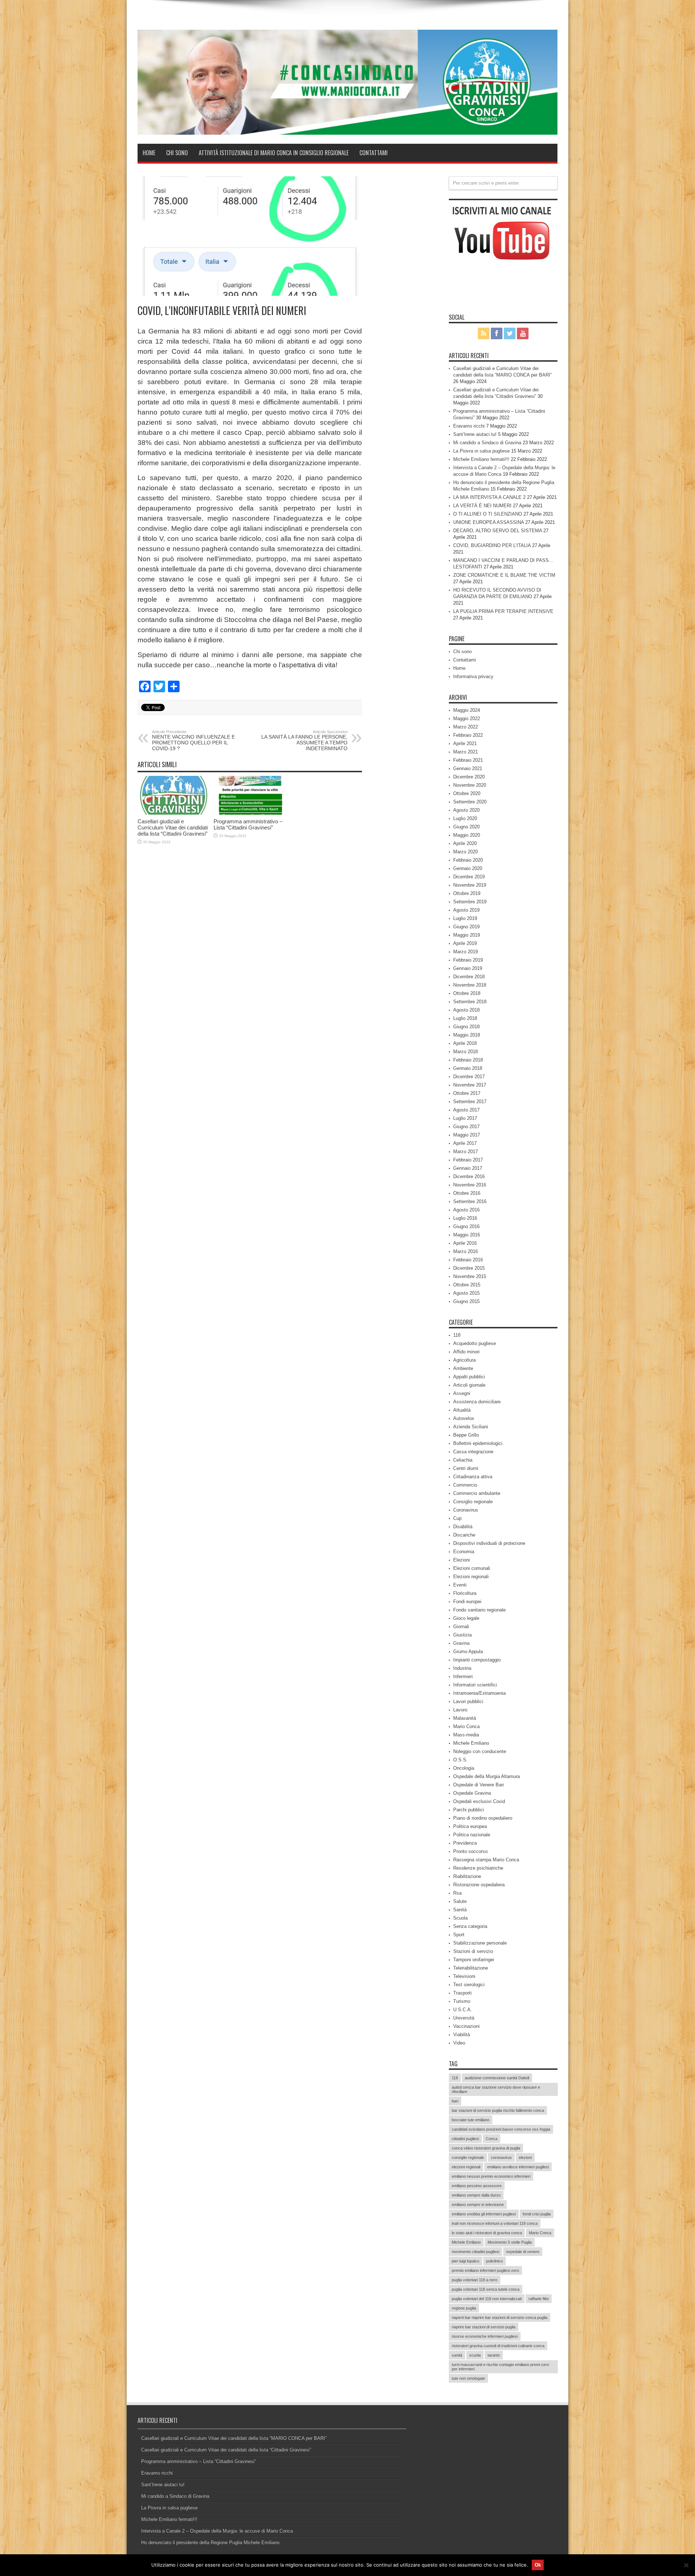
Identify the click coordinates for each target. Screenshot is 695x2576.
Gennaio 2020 (468, 868)
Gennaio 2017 (468, 1168)
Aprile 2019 (465, 943)
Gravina (461, 1643)
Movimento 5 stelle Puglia (510, 2242)
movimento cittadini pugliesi (475, 2252)
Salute (460, 1901)
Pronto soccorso (470, 1851)
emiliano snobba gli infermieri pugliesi (484, 2214)
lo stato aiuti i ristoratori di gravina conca (487, 2233)
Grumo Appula (468, 1652)
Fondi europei (467, 1602)
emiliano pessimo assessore (477, 2186)
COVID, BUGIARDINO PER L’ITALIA (492, 545)
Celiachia (463, 1460)
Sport (459, 1935)
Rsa (457, 1893)
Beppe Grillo (466, 1435)
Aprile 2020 (465, 843)
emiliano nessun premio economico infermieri (491, 2176)
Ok (538, 2565)
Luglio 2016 (465, 1218)
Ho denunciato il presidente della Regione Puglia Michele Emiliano (210, 2543)
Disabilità (463, 1527)
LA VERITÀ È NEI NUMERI (482, 506)
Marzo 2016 (466, 1251)
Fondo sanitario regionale (479, 1610)
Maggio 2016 (467, 1235)
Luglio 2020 (465, 818)
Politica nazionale (472, 1835)
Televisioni (464, 1976)
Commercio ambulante (477, 1493)
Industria (462, 1668)
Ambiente (463, 1368)
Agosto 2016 (466, 1210)
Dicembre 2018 (469, 977)
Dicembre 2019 (469, 877)
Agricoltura (464, 1360)
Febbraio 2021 (468, 760)
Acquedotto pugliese (475, 1343)
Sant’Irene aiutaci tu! (475, 434)
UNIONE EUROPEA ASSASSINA (488, 522)
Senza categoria (470, 1926)
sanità (457, 2355)
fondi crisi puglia (537, 2214)
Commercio (465, 1485)
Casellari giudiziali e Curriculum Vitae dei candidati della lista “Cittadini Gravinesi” (173, 827)
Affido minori (466, 1352)
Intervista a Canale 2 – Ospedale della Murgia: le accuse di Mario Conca (217, 2531)
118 (457, 1335)
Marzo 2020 (466, 852)
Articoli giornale (469, 1385)
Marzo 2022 (466, 727)
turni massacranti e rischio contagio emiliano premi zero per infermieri (500, 2367)
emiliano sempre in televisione (478, 2205)
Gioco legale (466, 1618)
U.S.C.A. (463, 2010)
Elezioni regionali (471, 1577)
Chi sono (177, 153)
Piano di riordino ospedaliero (483, 1818)
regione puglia (464, 2308)
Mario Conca (466, 1726)
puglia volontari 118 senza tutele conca (486, 2289)
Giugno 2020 (466, 827)
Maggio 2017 (467, 1135)
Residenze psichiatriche (478, 1868)
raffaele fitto (539, 2299)
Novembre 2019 (470, 885)
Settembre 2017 (470, 1102)
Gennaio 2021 (468, 768)
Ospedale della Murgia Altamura (486, 1776)
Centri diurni (466, 1468)
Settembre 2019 (470, 902)
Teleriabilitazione (471, 1968)
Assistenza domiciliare (477, 1402)
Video (459, 2043)
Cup (457, 1518)
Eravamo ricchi (469, 426)
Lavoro (460, 1710)
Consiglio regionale (473, 1502)
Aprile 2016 (465, 1243)
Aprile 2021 (465, 743)
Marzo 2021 (466, 752)
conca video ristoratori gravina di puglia (486, 2148)
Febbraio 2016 (468, 1260)
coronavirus (501, 2157)
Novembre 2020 (470, 785)
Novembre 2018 (470, 985)
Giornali (461, 1627)
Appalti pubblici (469, 1377)
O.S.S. (460, 1760)
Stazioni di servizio (473, 1951)
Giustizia (462, 1635)
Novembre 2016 (470, 1185)
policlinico (494, 2261)
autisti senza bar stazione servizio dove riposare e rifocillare (496, 2089)
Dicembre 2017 (469, 1077)
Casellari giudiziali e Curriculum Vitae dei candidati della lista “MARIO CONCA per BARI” (234, 2438)
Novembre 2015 (470, 1276)
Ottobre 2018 (467, 993)
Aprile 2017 (465, 1143)
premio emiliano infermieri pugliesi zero (485, 2270)
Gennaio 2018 (468, 1068)
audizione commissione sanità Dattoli (497, 2078)
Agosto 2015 (466, 1293)
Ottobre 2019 (467, 893)
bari (455, 2101)
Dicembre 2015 (469, 1268)
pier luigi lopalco (466, 2261)
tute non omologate (468, 2378)
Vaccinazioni (466, 2026)
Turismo (462, 2001)
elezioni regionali (466, 2167)
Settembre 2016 (470, 1201)
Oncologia (464, 1768)
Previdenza (465, 1843)
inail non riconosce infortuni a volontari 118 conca (495, 2223)
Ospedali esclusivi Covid (479, 1801)
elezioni (525, 2157)
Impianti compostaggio (477, 1660)
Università (464, 2018)
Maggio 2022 (467, 718)
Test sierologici (469, 1985)
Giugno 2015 (466, 1301)
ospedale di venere (523, 2252)
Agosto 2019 (466, 910)
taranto (494, 2355)
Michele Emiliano (471, 1743)
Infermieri (463, 1676)
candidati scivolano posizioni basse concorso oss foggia (501, 2129)
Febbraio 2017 (468, 1160)
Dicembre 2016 (469, 1176)
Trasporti (462, 1993)
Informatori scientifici (475, 1685)
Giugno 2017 (466, 1127)
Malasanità (465, 1718)
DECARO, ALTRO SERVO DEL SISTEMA (498, 531)
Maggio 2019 (467, 935)
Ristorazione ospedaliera (479, 1885)
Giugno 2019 (466, 927)
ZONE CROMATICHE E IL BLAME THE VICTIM (504, 575)
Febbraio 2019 (468, 960)
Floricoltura (465, 1593)
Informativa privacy (473, 676)
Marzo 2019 (466, 952)
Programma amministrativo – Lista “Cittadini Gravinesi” (248, 824)
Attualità (462, 1410)
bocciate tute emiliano (471, 2120)
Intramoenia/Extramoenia (479, 1693)
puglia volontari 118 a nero (475, 2280)
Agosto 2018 (466, 1010)
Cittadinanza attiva (473, 1477)
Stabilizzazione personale (480, 1943)
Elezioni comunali (472, 1568)
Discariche (464, 1535)
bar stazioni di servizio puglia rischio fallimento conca (498, 2110)
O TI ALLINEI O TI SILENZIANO (488, 514)
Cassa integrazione (473, 1452)
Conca (492, 2139)
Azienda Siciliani (471, 1427)
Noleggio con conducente (480, 1751)
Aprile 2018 (465, 1043)
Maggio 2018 (467, 1035)
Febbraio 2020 (468, 860)
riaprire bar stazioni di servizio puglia (484, 2327)
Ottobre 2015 (467, 1285)
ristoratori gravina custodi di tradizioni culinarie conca (498, 2346)
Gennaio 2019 (468, 968)
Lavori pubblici (468, 1701)
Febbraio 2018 (468, 1060)
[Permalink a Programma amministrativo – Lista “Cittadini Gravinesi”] (250, 813)
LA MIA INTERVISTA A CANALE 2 (489, 497)
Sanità (460, 1910)
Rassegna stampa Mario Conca (486, 1860)
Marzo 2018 (466, 1052)
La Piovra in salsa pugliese (481, 451)
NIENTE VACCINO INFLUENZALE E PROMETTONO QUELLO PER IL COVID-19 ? (193, 740)
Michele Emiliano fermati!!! (481, 459)
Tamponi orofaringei (474, 1960)
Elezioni (462, 1560)
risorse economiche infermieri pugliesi (485, 2336)
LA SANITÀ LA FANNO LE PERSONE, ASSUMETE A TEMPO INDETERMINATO (304, 740)
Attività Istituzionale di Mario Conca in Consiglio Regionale (274, 153)
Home (149, 153)
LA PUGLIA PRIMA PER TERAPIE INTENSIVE (503, 611)
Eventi (460, 1585)
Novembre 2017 (470, 1085)
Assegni (462, 1393)
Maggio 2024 (467, 710)
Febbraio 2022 (468, 735)
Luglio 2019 (465, 918)
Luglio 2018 (465, 1018)
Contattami (374, 153)
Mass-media (466, 1735)
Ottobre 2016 (467, 1193)
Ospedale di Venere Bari (479, 1785)
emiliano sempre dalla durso (476, 2195)
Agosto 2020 (466, 810)
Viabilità (462, 2035)
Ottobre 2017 (467, 1093)
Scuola (460, 1918)
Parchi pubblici (469, 1810)
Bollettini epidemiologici (478, 1443)
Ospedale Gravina (472, 1793)
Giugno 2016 (466, 1226)
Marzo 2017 (466, 1152)
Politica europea (470, 1826)
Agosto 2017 (466, 1110)
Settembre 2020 (470, 802)
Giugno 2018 (466, 1027)
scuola (475, 2355)
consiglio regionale (468, 2157)
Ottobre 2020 (467, 793)
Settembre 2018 (470, 1002)
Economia (464, 1552)
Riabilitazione (467, 1876)
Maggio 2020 (467, 835)
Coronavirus (466, 1510)
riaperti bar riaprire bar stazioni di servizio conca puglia (500, 2317)
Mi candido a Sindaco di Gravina (487, 443)
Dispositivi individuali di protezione (489, 1543)
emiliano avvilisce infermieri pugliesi (518, 2167)
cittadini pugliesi (465, 2139)
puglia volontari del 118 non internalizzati (487, 2299)
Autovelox (464, 1418)
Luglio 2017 (465, 1118)
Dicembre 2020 (469, 777)
